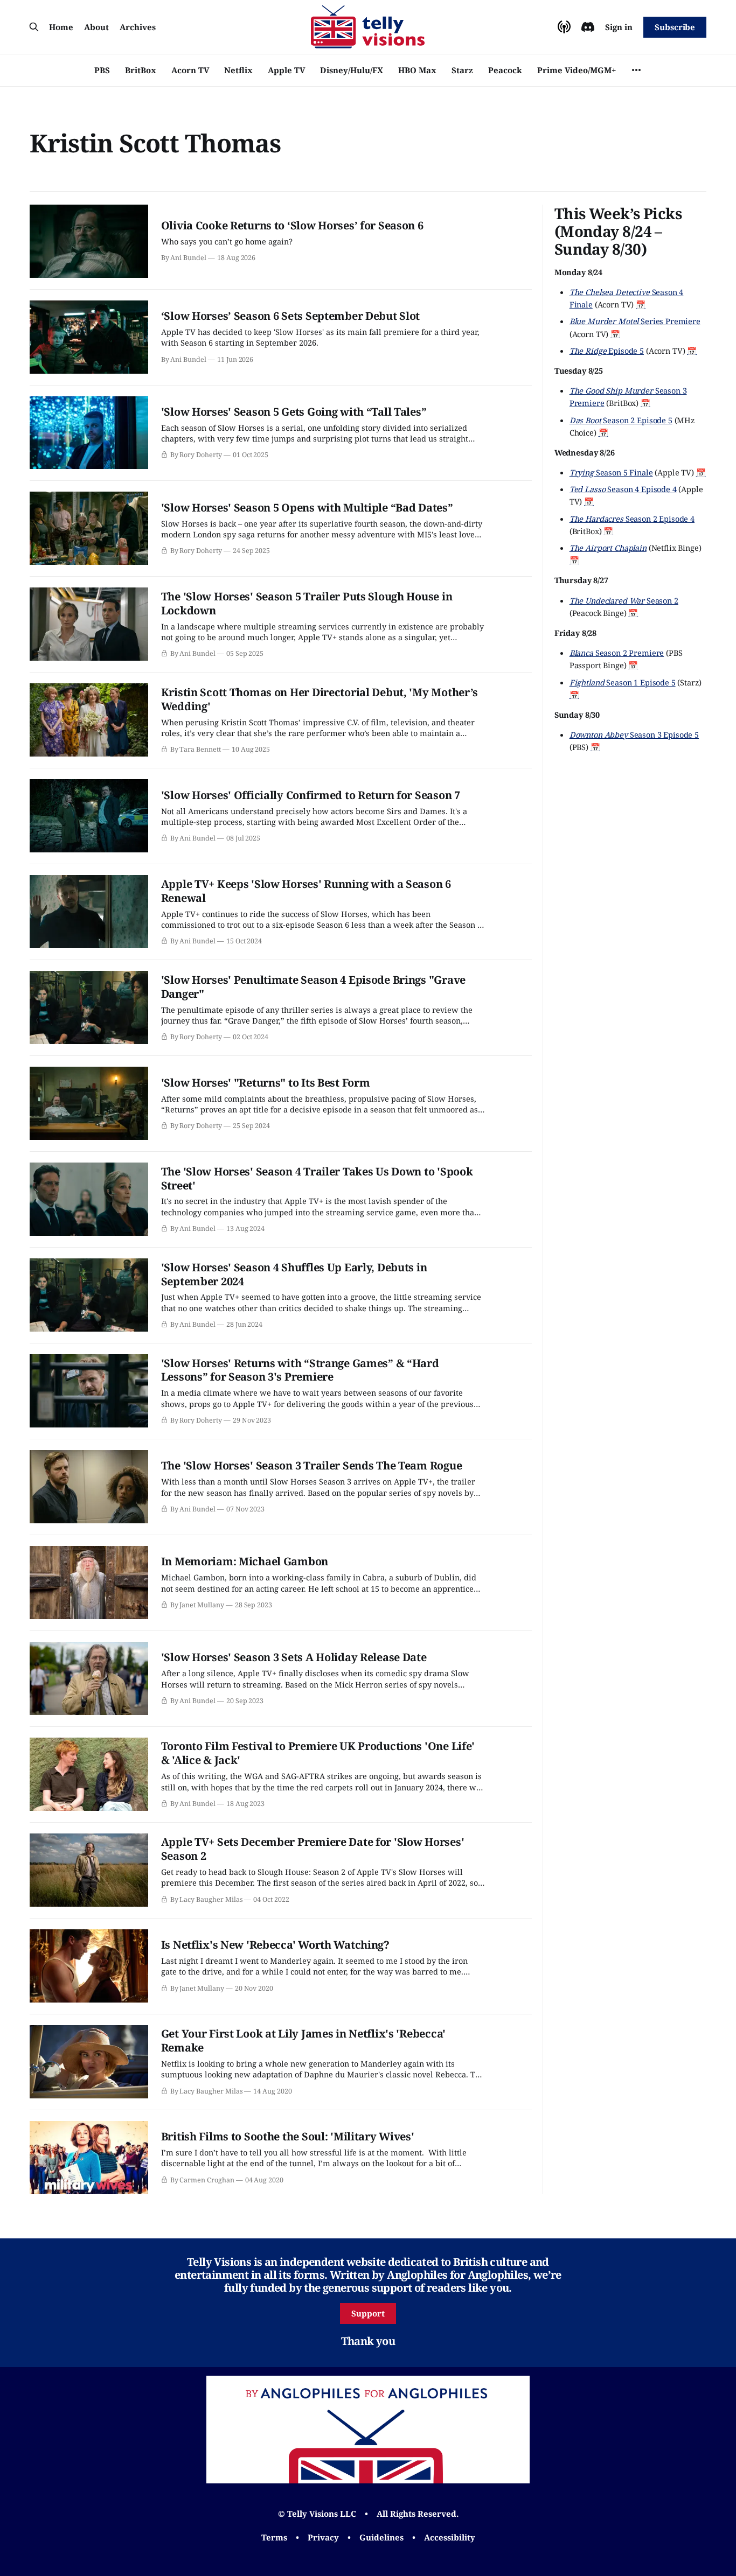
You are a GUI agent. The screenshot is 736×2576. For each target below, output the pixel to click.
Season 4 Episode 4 (623, 489)
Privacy (323, 2537)
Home (61, 27)
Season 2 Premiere (617, 653)
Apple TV (286, 70)
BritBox (141, 70)
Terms (274, 2537)
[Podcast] (564, 27)
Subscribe (675, 27)
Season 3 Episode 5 (634, 734)
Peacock (505, 70)
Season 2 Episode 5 (621, 420)
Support (368, 2313)
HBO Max (417, 70)
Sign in (619, 27)
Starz (462, 70)
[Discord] (588, 27)
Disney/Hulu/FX (352, 70)
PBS (102, 70)
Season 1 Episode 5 (623, 682)
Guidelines (381, 2537)
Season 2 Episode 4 (632, 519)
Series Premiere (635, 321)
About (96, 27)
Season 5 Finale (611, 472)
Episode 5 (607, 351)
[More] (636, 70)
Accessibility (450, 2537)
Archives (138, 27)
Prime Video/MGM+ (577, 70)
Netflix (238, 70)
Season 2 (624, 600)
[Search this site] (34, 27)
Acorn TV (190, 70)
